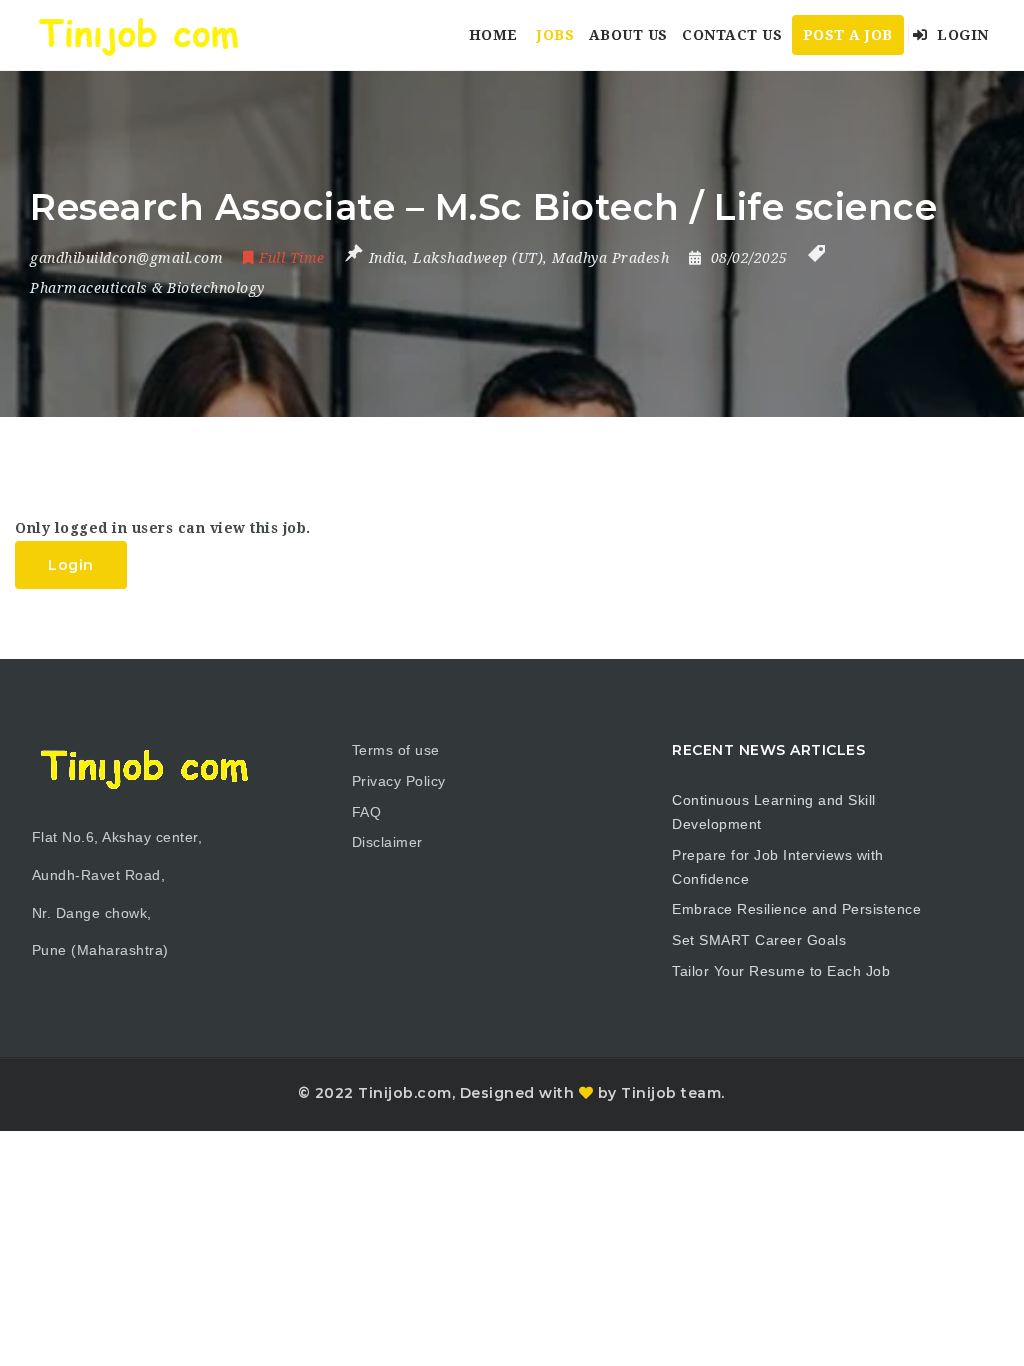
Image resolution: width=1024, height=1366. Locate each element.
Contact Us (732, 35)
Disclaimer (387, 842)
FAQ (367, 812)
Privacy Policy (399, 781)
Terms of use (396, 750)
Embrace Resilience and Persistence (796, 909)
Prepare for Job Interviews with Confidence (778, 867)
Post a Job (848, 35)
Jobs (555, 35)
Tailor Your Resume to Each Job (781, 971)
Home (493, 35)
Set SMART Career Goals (759, 940)
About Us (628, 35)
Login (961, 35)
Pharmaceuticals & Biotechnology (147, 288)
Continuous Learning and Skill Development (774, 812)
